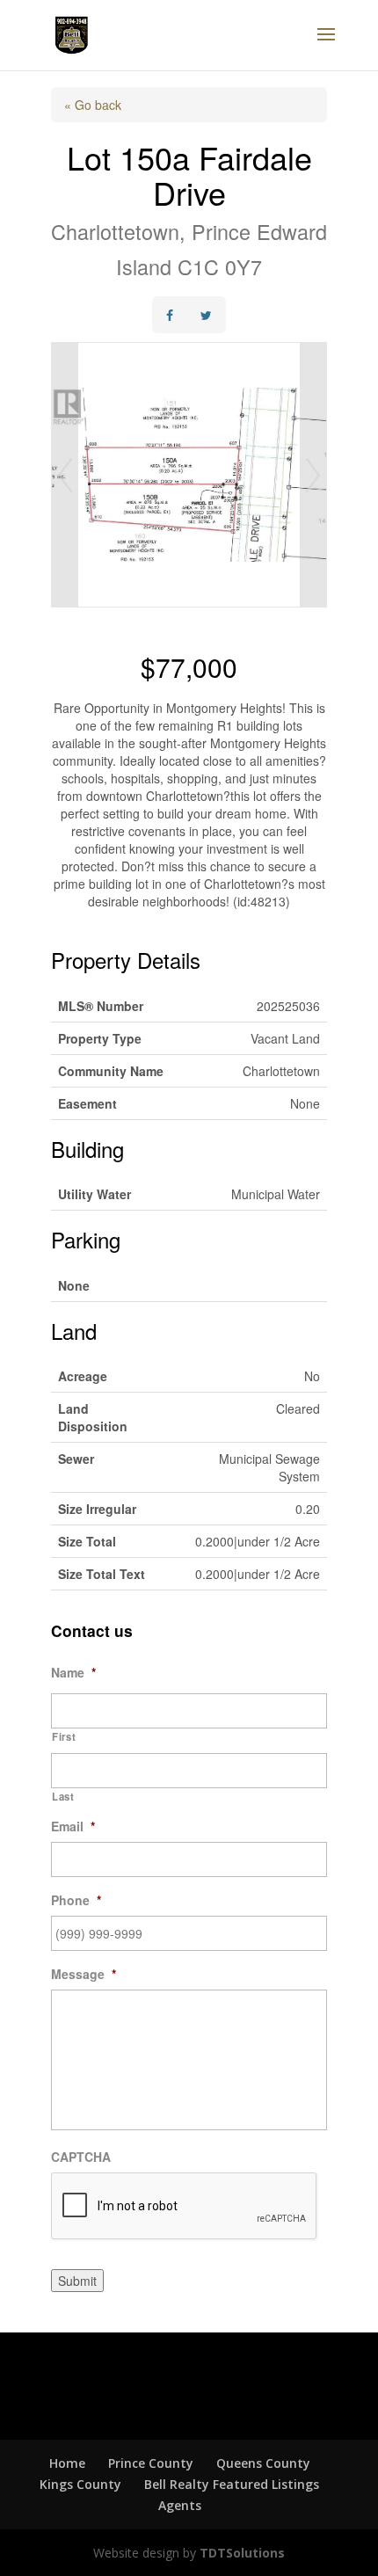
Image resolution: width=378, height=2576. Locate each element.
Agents (180, 2505)
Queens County (263, 2463)
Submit (77, 2281)
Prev (65, 475)
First (64, 1736)
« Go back (93, 105)
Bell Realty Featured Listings (232, 2484)
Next (313, 475)
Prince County (151, 2463)
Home (67, 2463)
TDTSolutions (240, 2553)
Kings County (80, 2484)
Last (63, 1796)
